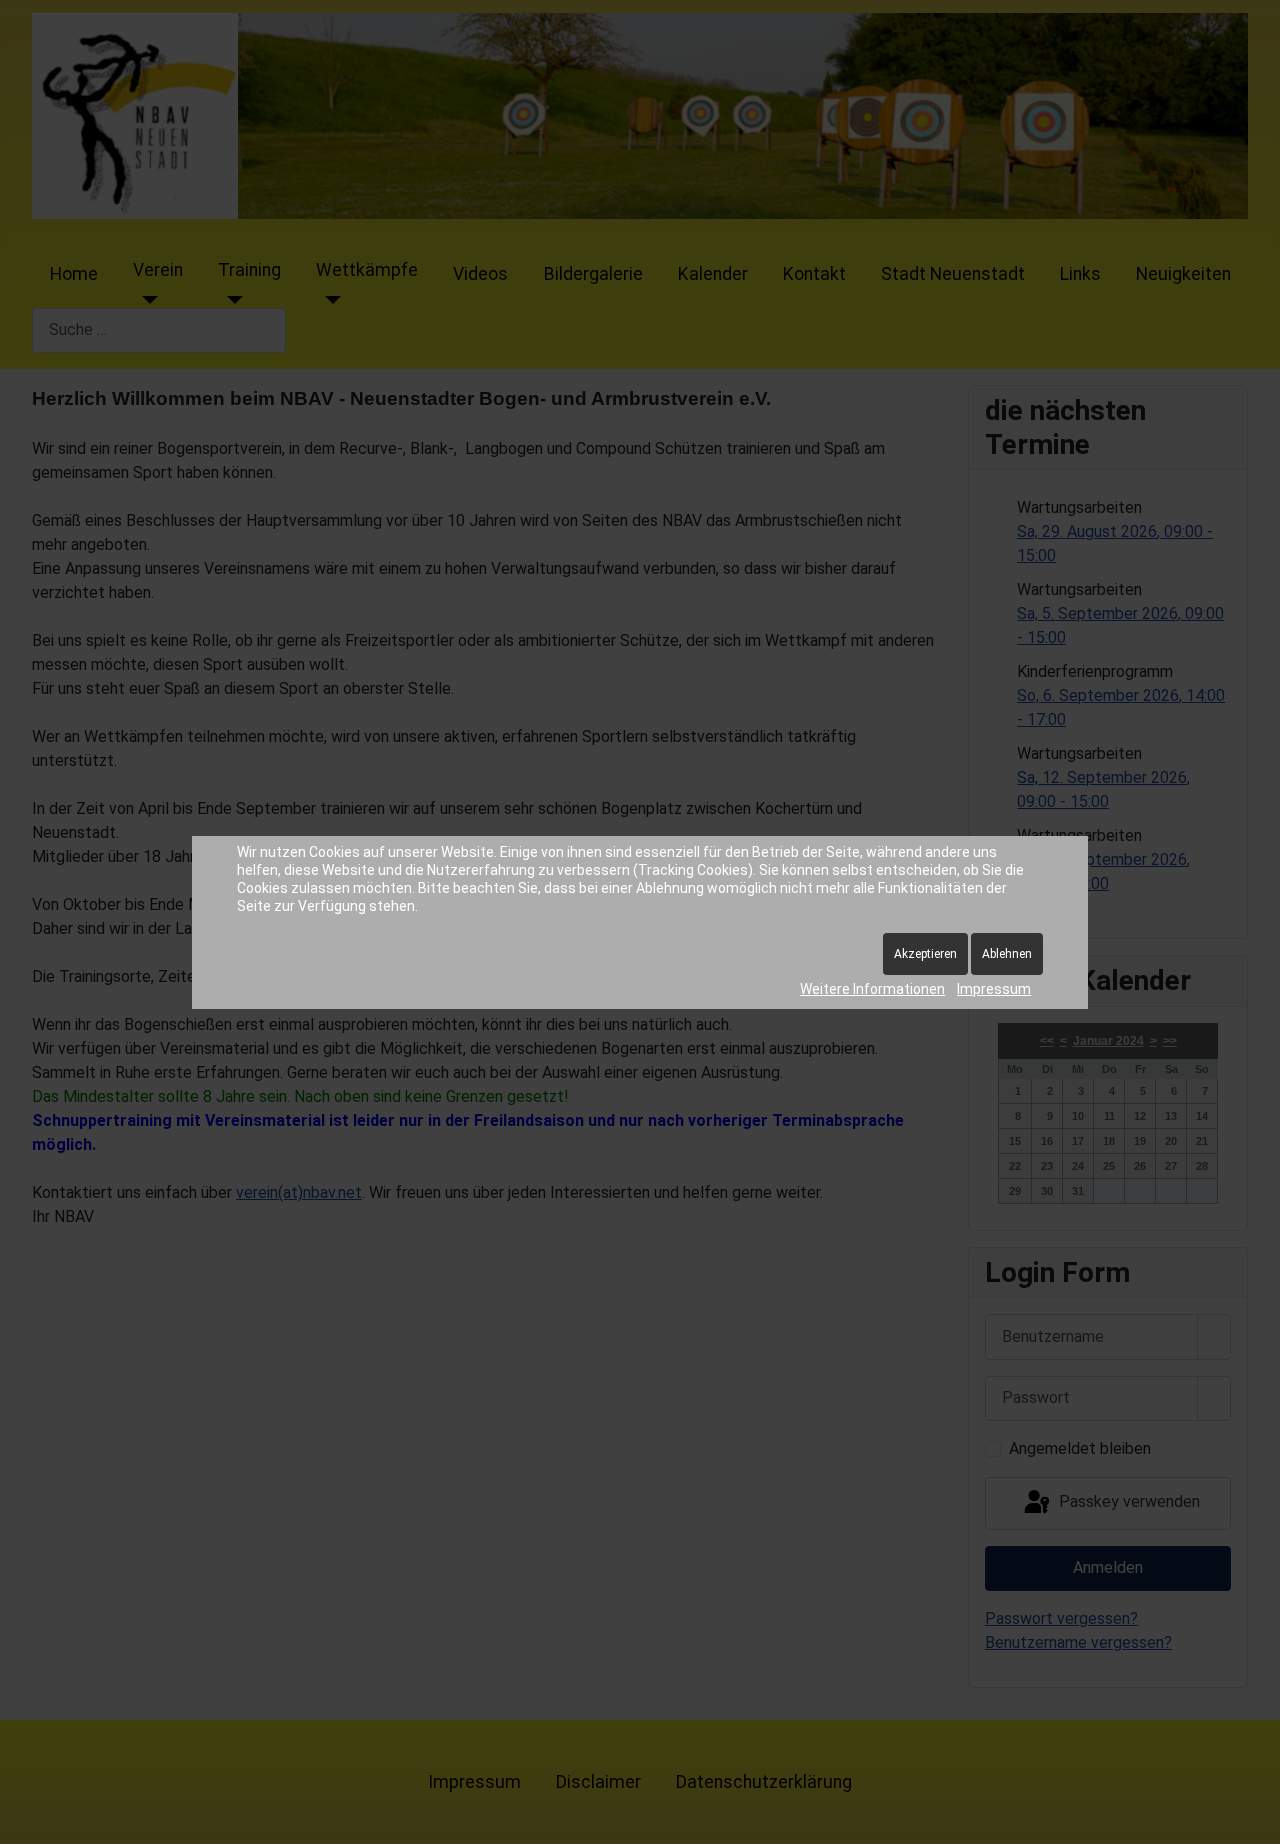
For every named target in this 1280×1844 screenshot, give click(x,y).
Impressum (994, 989)
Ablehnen (1007, 954)
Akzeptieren (925, 954)
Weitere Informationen (872, 989)
